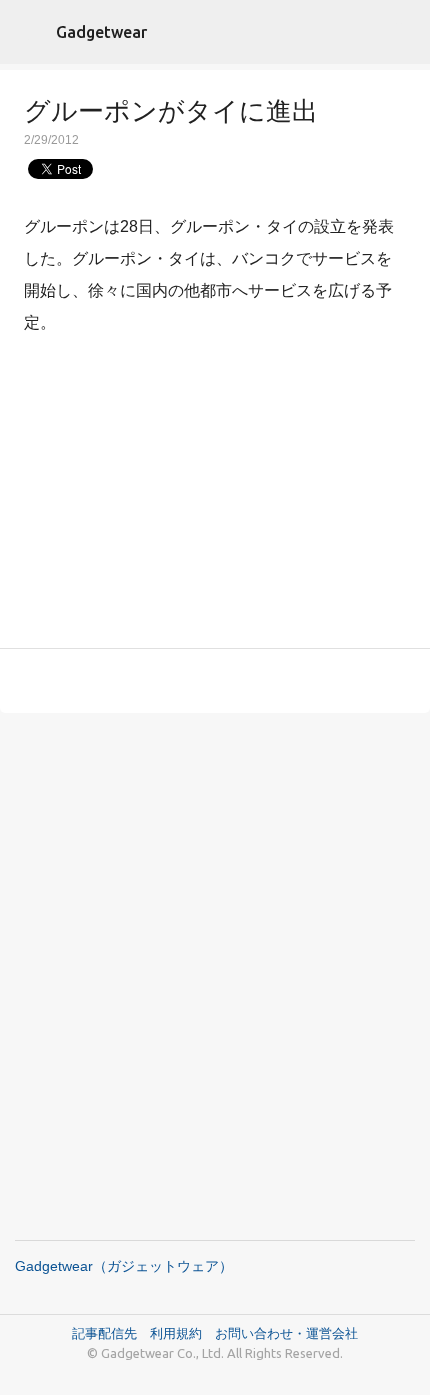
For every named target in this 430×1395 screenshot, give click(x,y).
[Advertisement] (215, 496)
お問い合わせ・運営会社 (286, 1333)
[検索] (402, 32)
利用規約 (182, 1333)
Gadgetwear (101, 32)
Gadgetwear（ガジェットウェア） (124, 1266)
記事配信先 (104, 1333)
